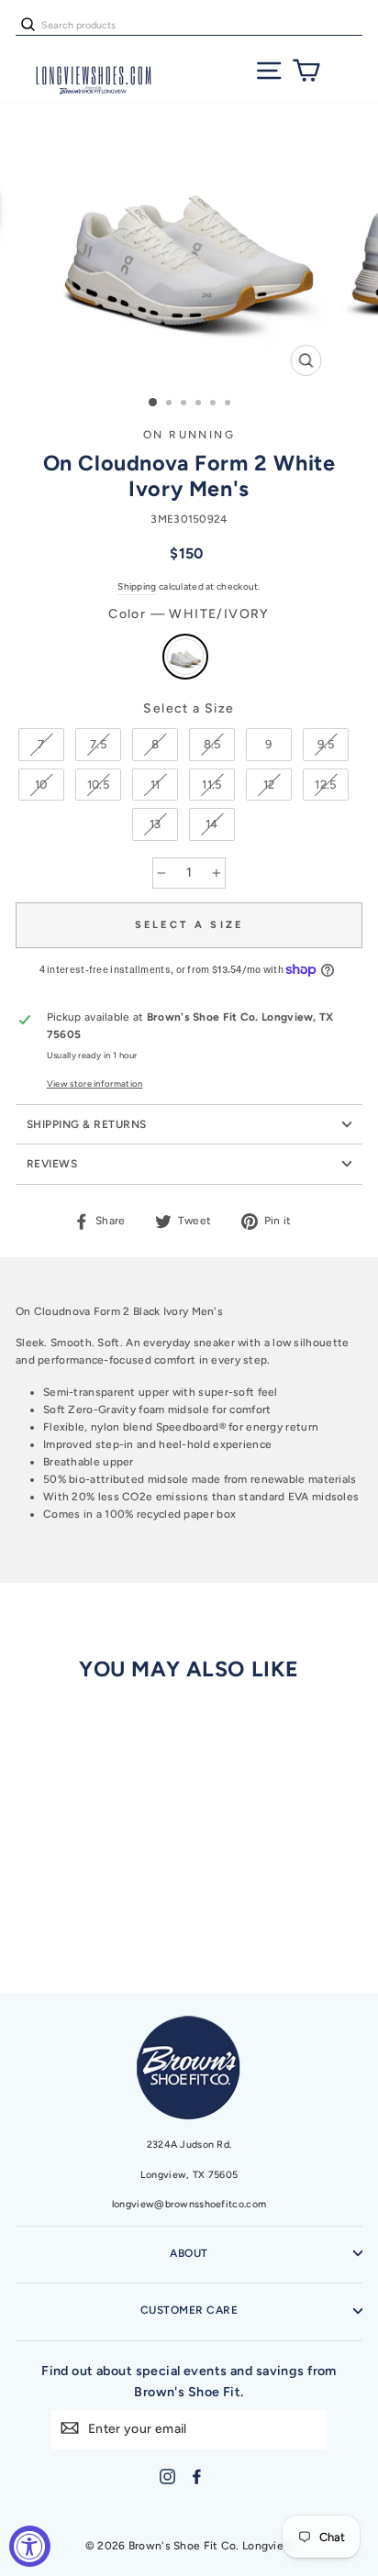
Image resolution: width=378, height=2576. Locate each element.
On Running (189, 435)
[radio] (185, 657)
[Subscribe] (70, 2428)
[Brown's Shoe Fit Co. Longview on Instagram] (167, 2476)
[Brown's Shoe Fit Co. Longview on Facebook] (197, 2476)
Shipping (137, 586)
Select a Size (189, 708)
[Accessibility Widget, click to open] (30, 2546)
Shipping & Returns (87, 1124)
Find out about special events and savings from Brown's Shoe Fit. (189, 2381)
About (189, 2253)
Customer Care (189, 2310)
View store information (95, 1083)
